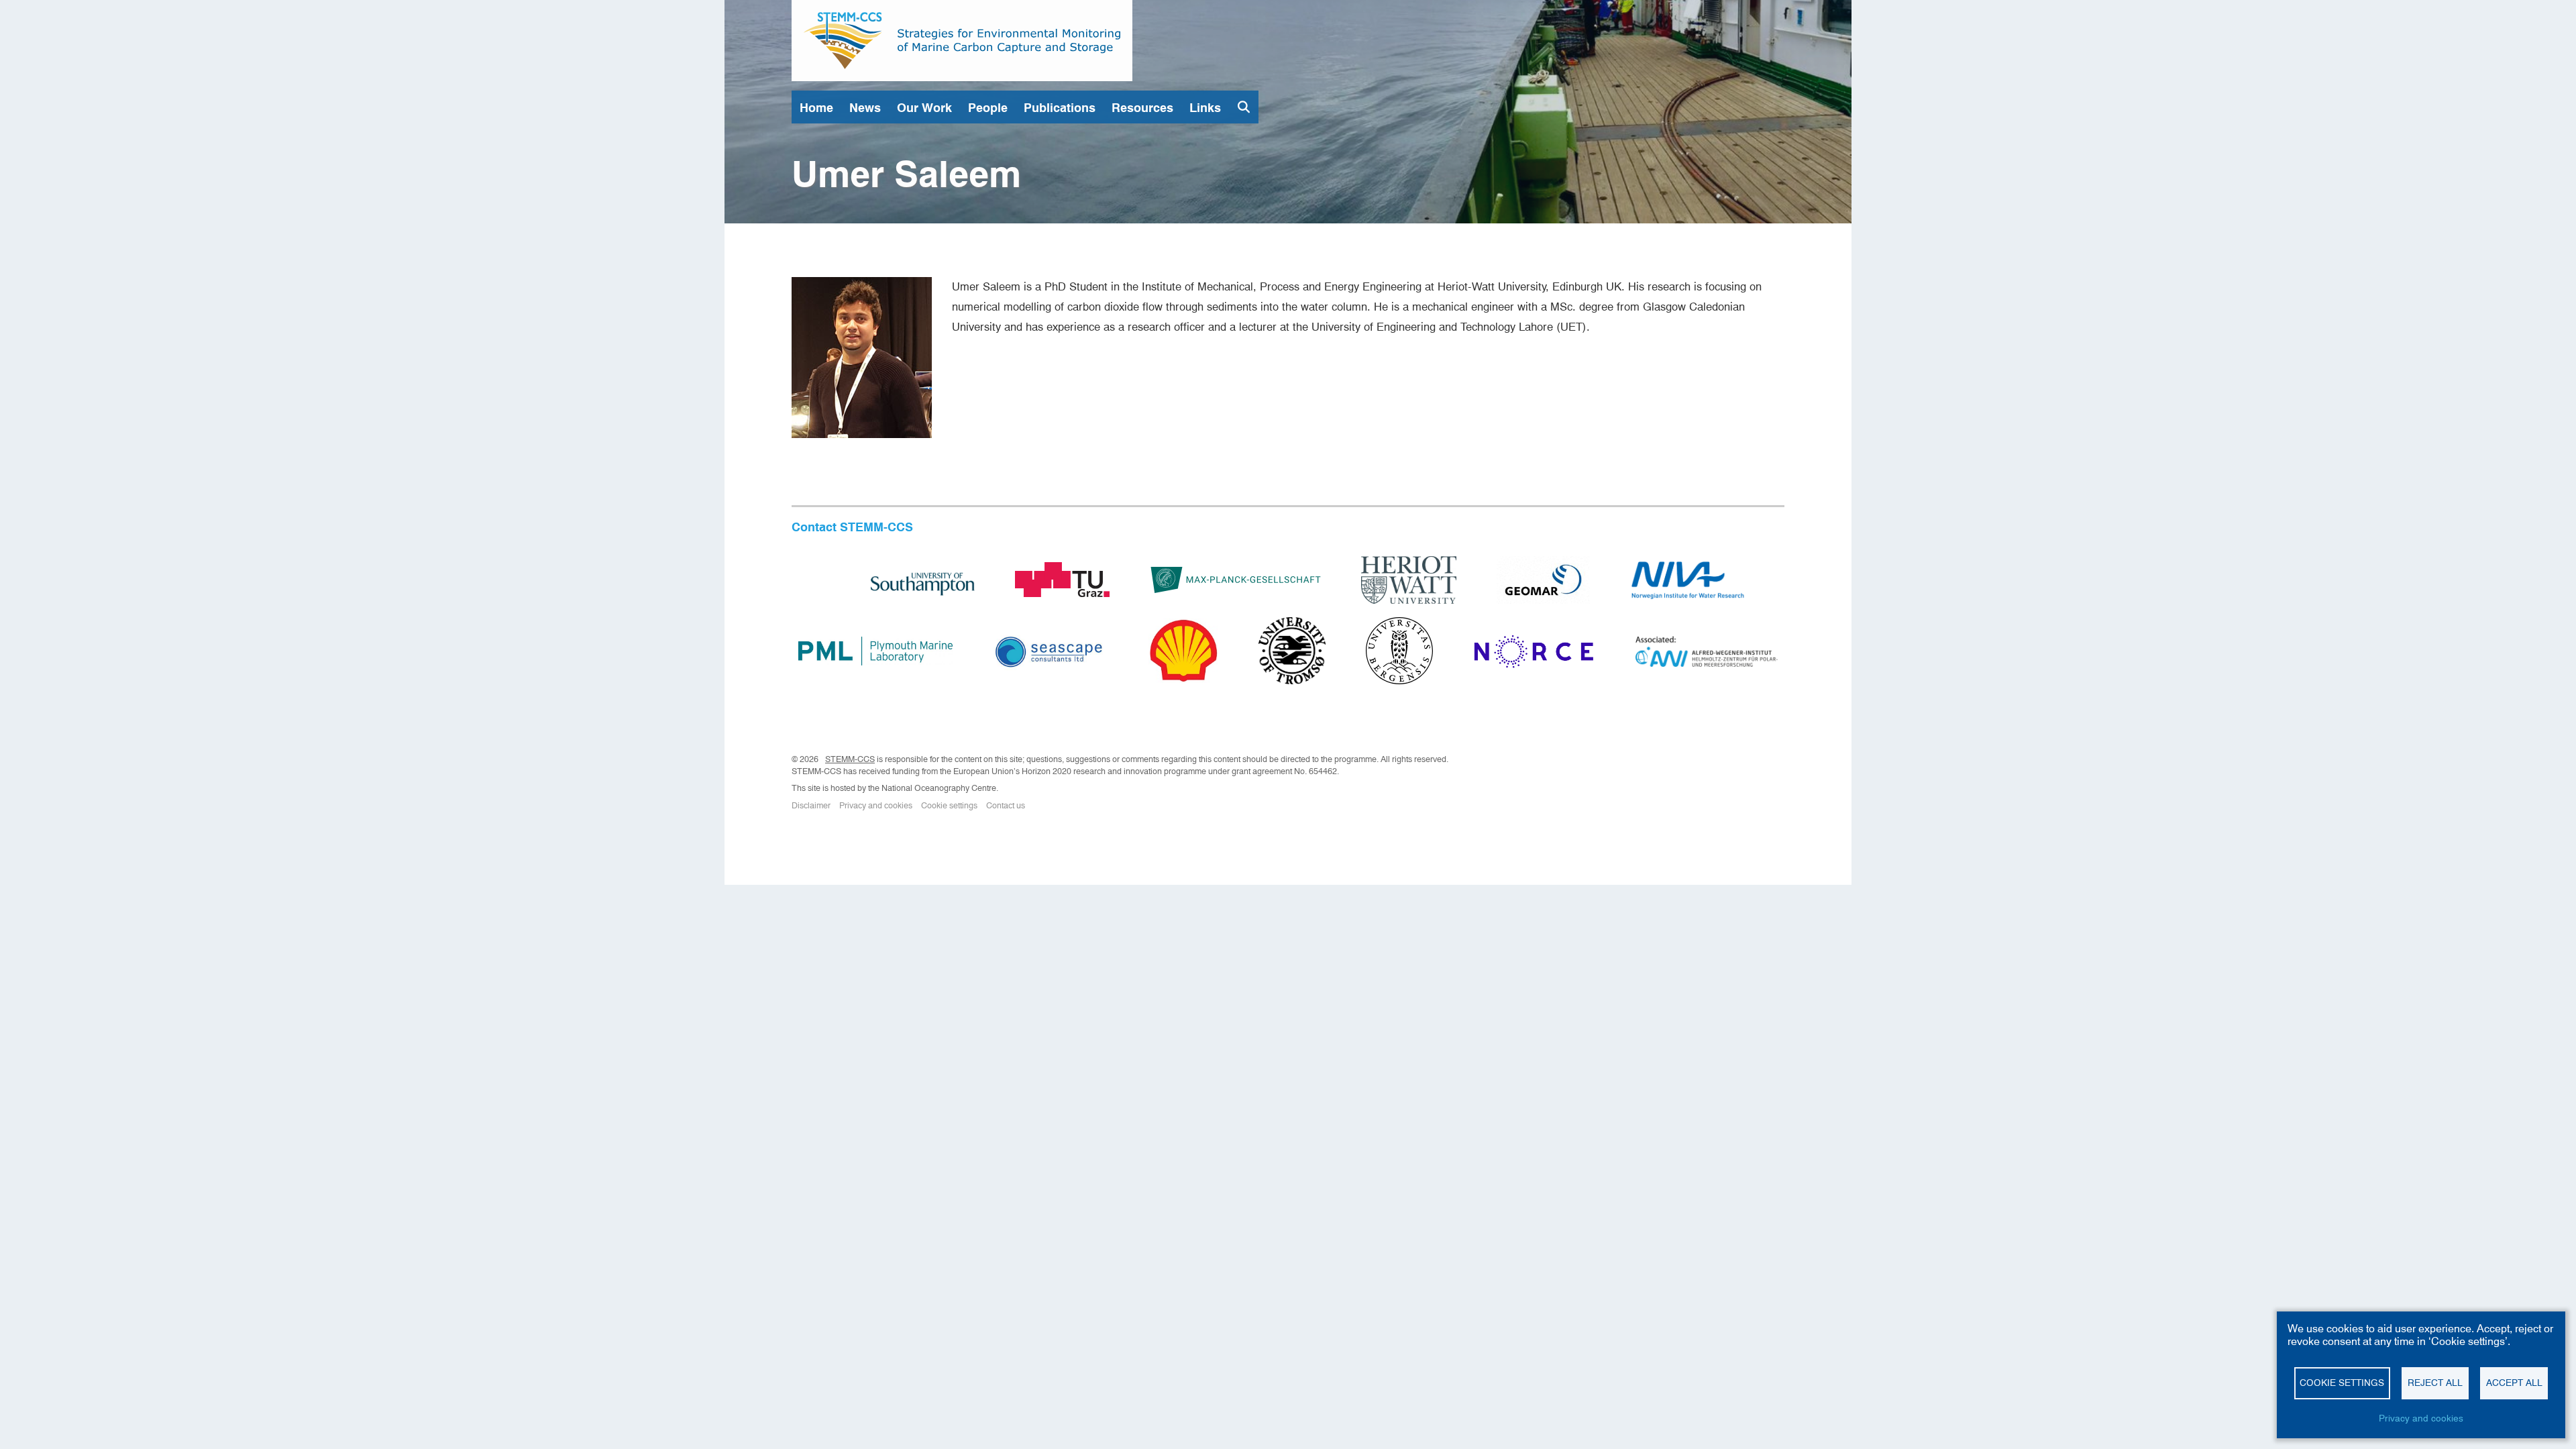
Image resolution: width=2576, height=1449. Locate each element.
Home (816, 108)
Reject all (2435, 1383)
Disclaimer (811, 805)
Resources (1142, 108)
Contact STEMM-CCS (852, 527)
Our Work (924, 108)
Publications (1060, 108)
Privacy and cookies (876, 805)
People (988, 108)
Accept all (2514, 1383)
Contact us (1006, 805)
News (865, 108)
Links (1205, 108)
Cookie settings (949, 805)
